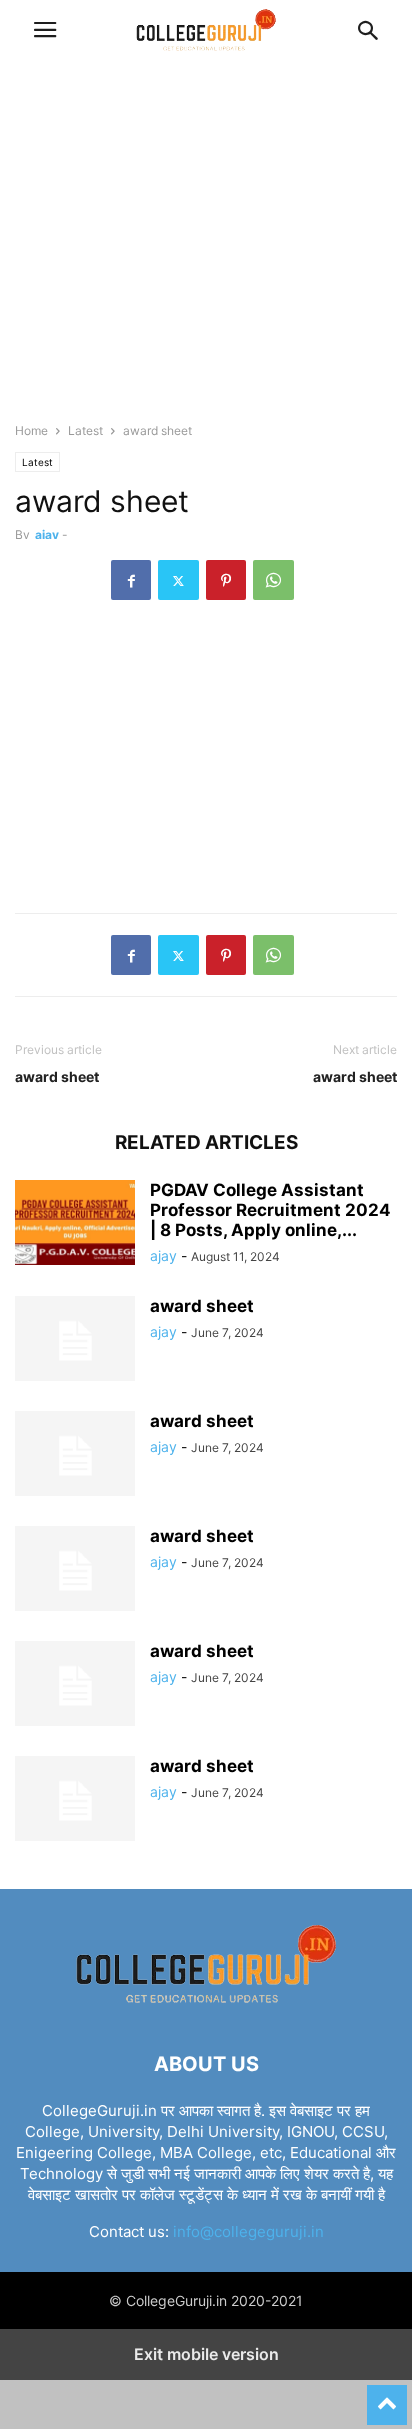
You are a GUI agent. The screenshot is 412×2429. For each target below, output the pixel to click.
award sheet (57, 1076)
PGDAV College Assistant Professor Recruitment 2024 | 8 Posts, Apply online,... (270, 1210)
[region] (206, 250)
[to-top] (387, 2396)
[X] (178, 580)
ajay (47, 534)
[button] (45, 30)
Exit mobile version (206, 2354)
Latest (85, 430)
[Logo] (206, 2003)
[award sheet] (75, 1341)
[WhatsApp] (273, 580)
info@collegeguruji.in (248, 2231)
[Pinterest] (226, 580)
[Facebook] (131, 580)
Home (31, 430)
